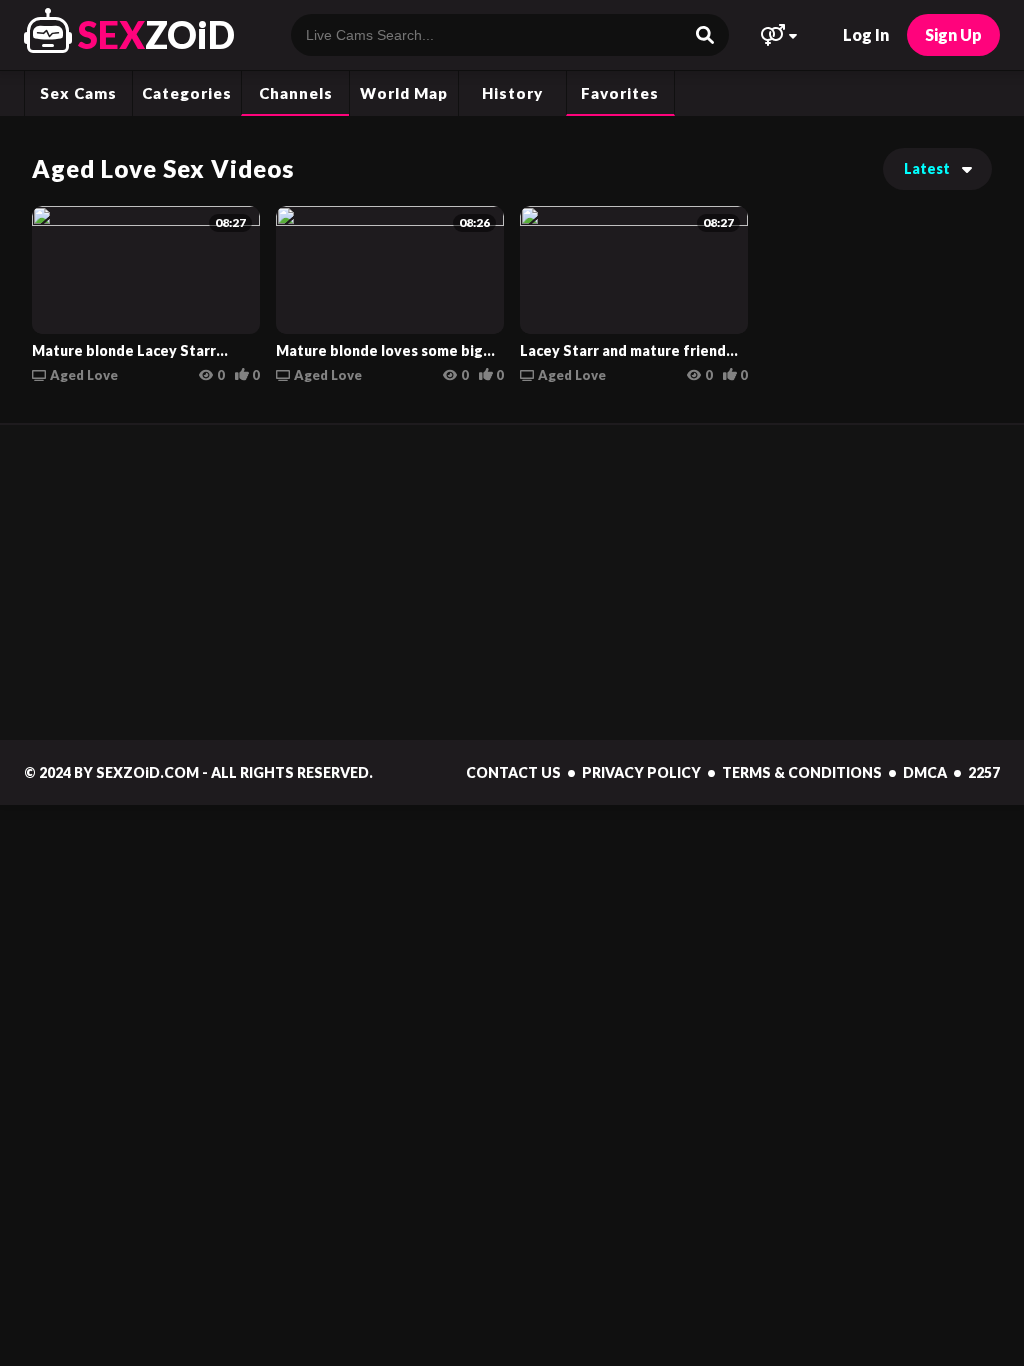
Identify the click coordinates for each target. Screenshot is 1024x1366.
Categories (187, 93)
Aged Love (84, 375)
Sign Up (953, 34)
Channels (296, 93)
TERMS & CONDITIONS (802, 772)
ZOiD (156, 34)
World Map (404, 93)
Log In (866, 34)
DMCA (925, 772)
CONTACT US (513, 772)
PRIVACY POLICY (641, 772)
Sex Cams (78, 93)
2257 (984, 772)
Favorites (620, 93)
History (512, 93)
